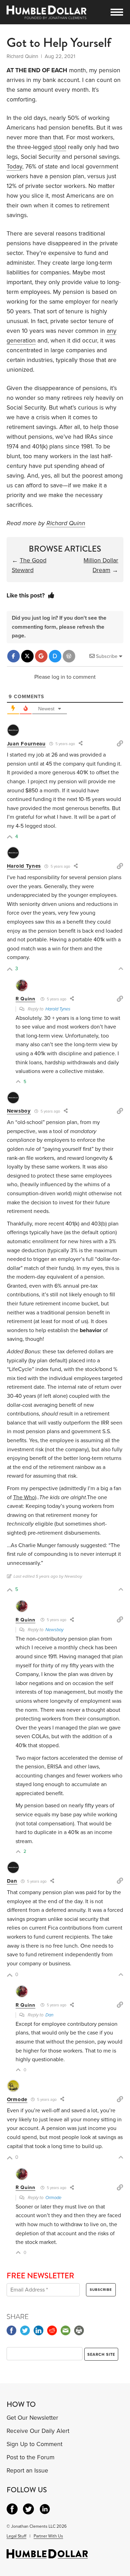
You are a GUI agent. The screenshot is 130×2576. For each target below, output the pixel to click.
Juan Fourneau (26, 744)
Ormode (17, 2099)
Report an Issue (27, 2471)
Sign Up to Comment (34, 2444)
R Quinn (25, 999)
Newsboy (19, 1111)
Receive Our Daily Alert (38, 2431)
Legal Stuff (16, 2536)
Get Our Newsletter (32, 2418)
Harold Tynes (24, 866)
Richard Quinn (66, 523)
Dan (12, 1881)
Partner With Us (48, 2536)
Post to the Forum (31, 2457)
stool (60, 147)
